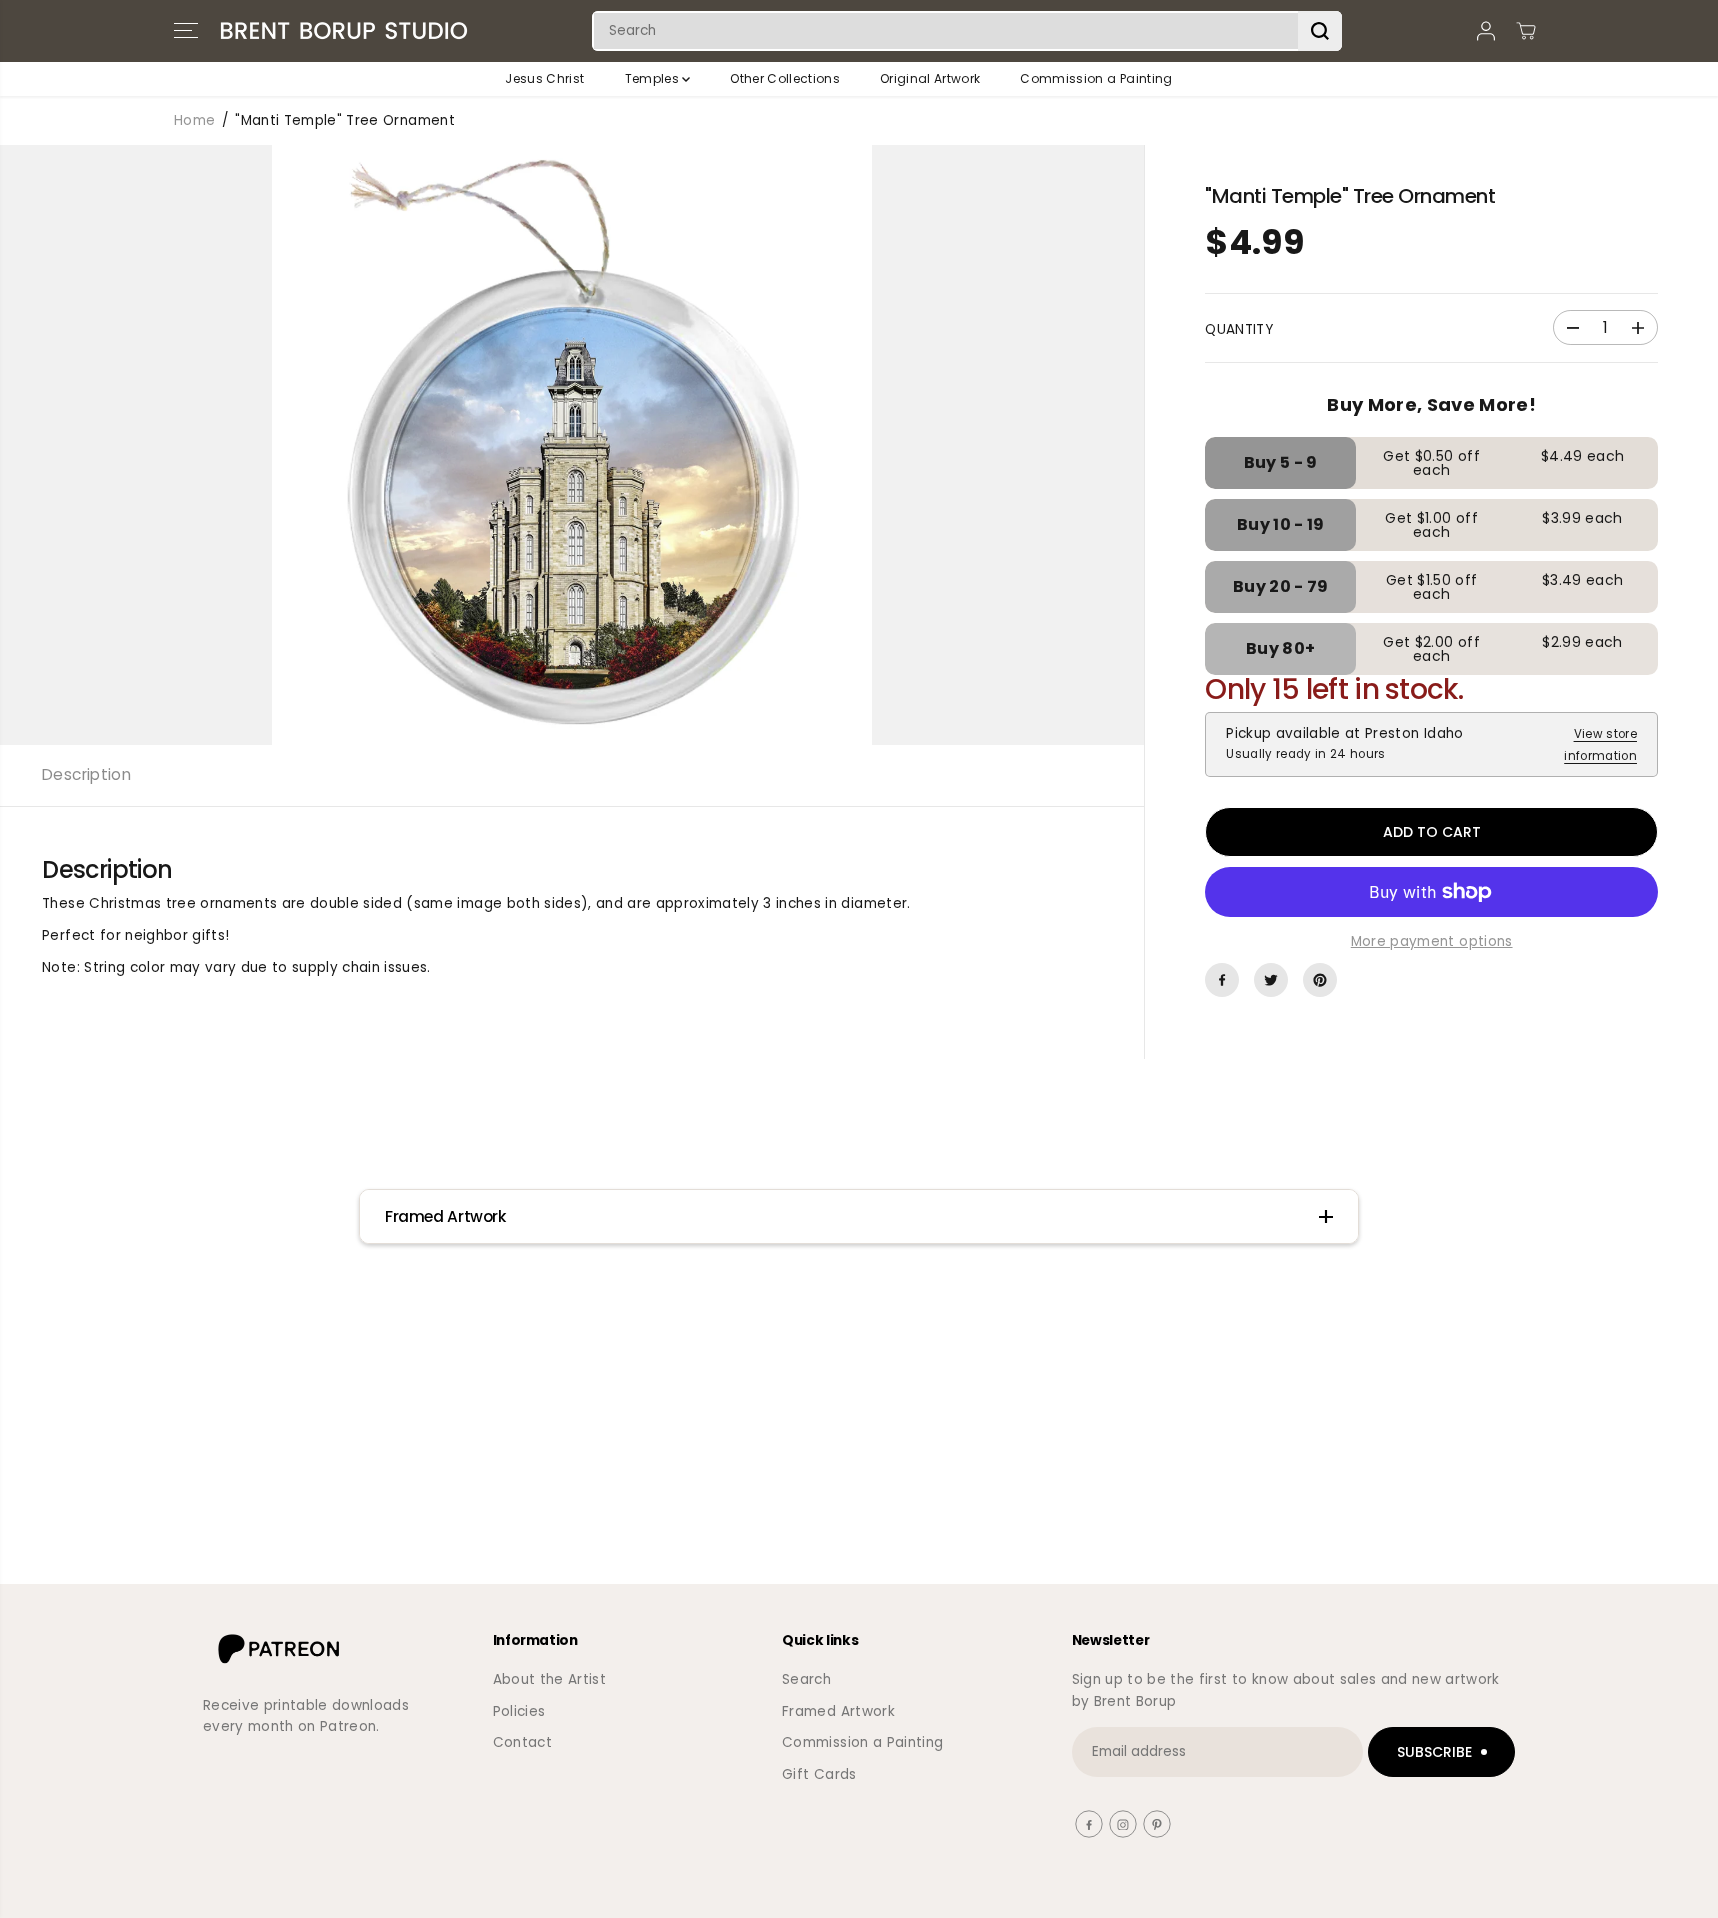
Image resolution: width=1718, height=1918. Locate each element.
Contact (522, 1742)
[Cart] (1526, 31)
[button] (186, 31)
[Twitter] (1271, 980)
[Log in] (1486, 31)
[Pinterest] (1320, 980)
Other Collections (785, 78)
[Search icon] (1320, 31)
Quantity (1239, 329)
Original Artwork (930, 78)
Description (86, 774)
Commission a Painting (1096, 78)
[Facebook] (1222, 980)
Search (806, 1679)
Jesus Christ (544, 78)
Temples (654, 78)
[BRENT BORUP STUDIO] (344, 31)
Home (194, 120)
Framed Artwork (838, 1711)
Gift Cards (819, 1774)
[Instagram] (1123, 1824)
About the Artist (549, 1679)
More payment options (1432, 941)
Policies (519, 1711)
